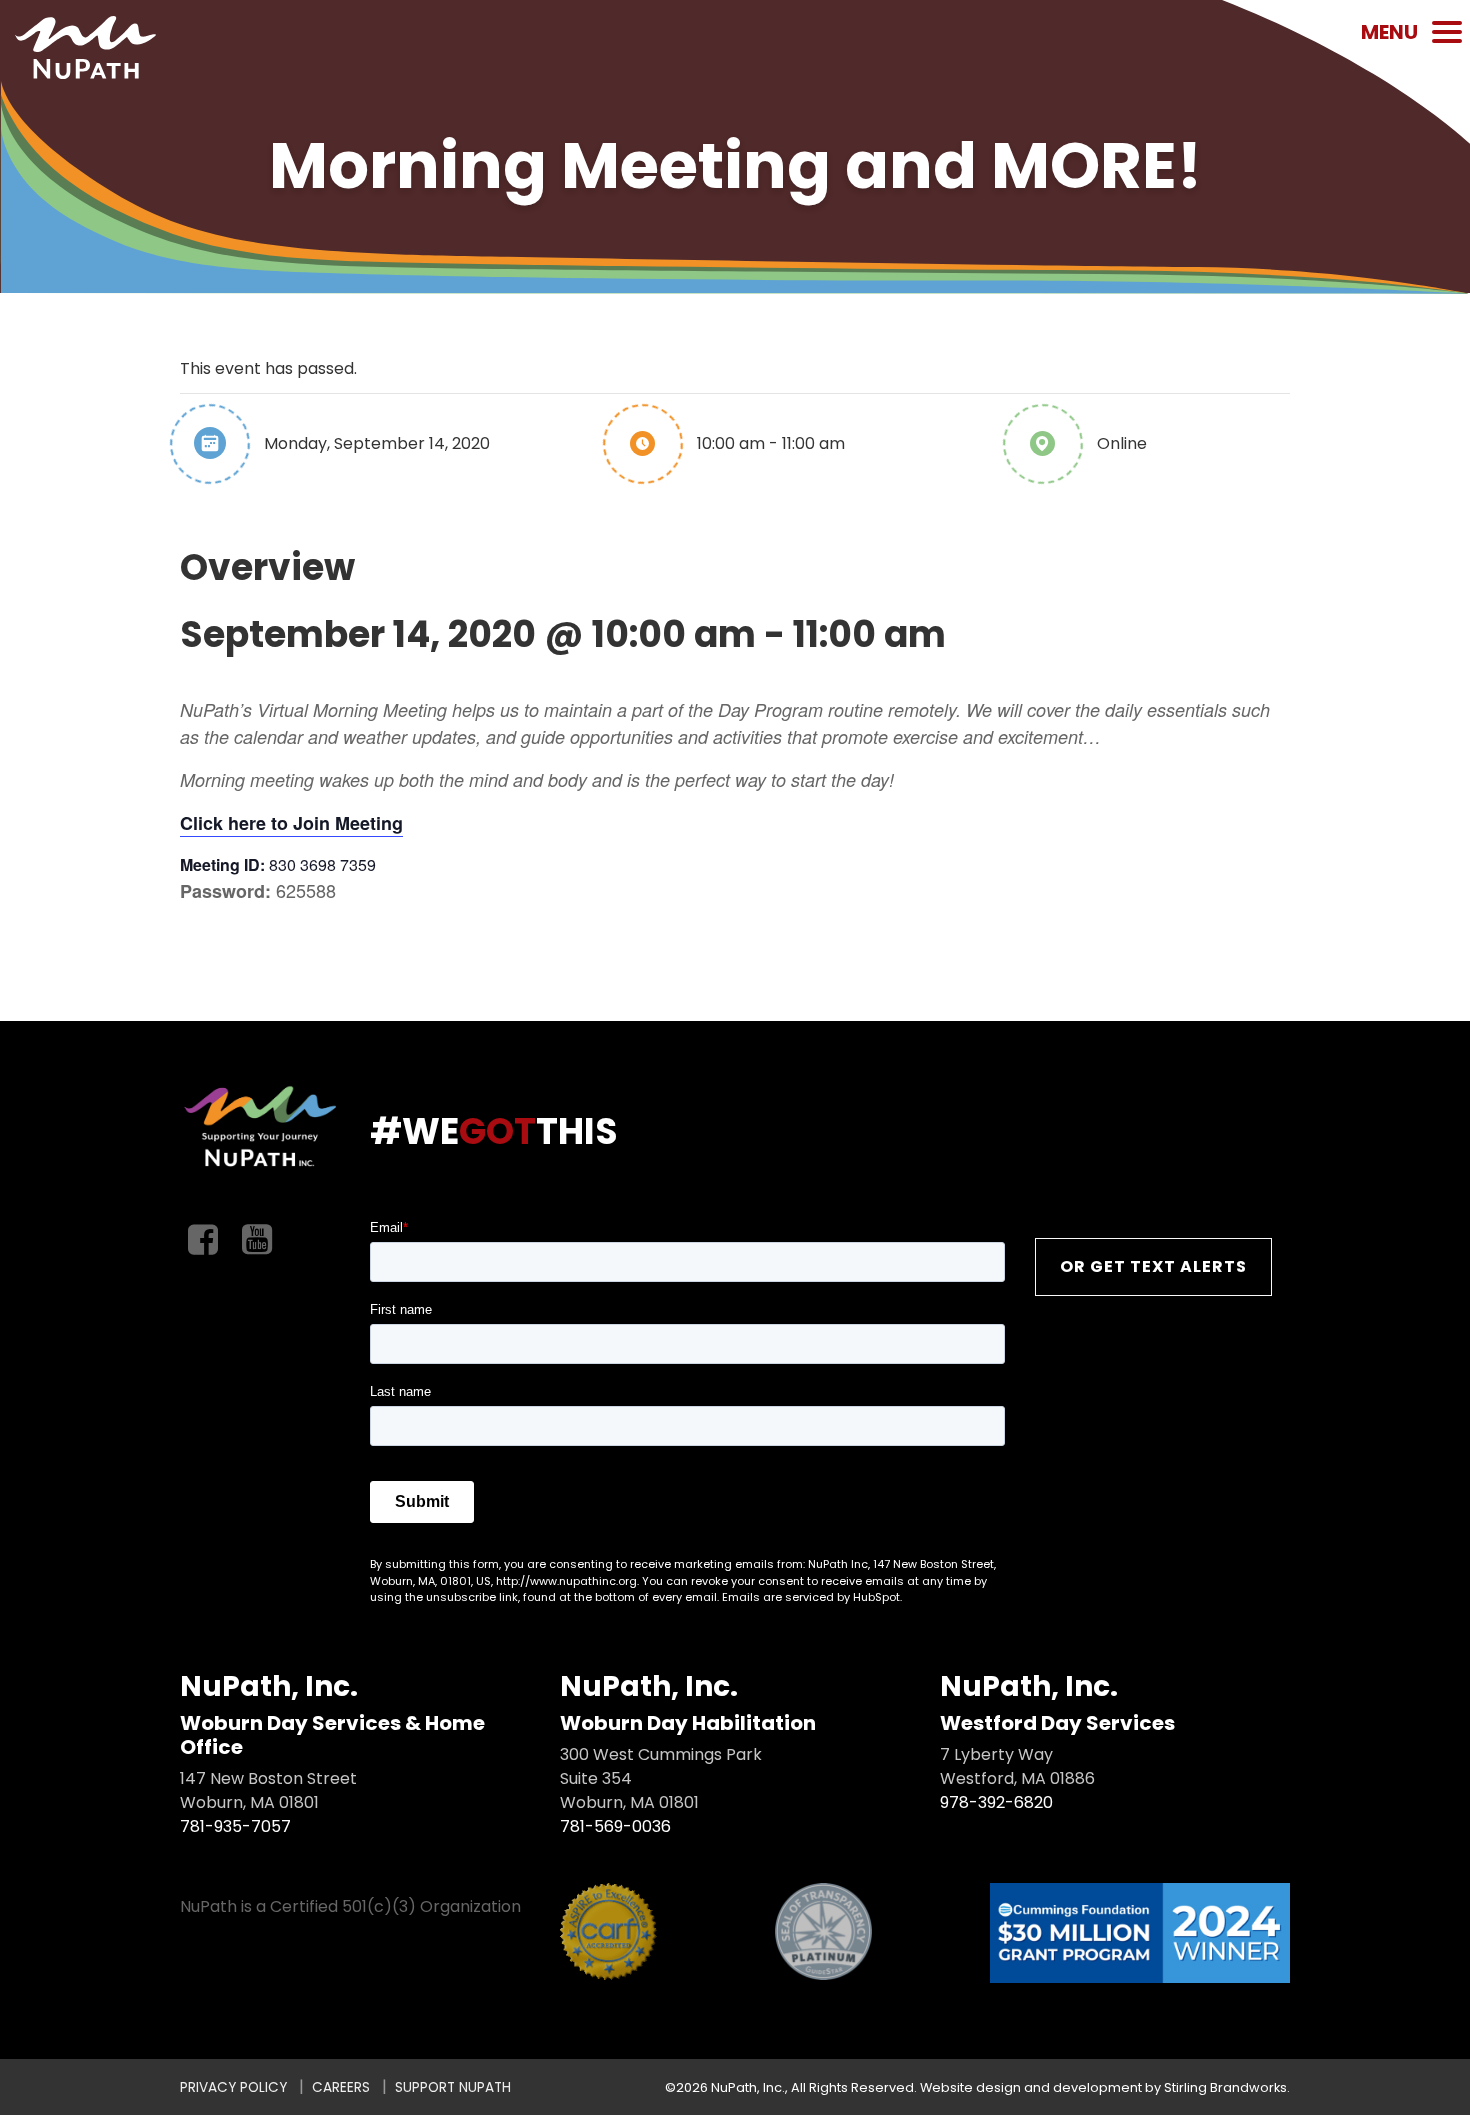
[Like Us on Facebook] (203, 1240)
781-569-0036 (615, 1826)
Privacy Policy (233, 2087)
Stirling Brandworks (1225, 2087)
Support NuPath (453, 2087)
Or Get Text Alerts (1153, 1266)
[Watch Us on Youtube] (257, 1240)
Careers (341, 2087)
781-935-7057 (235, 1826)
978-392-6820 (996, 1802)
